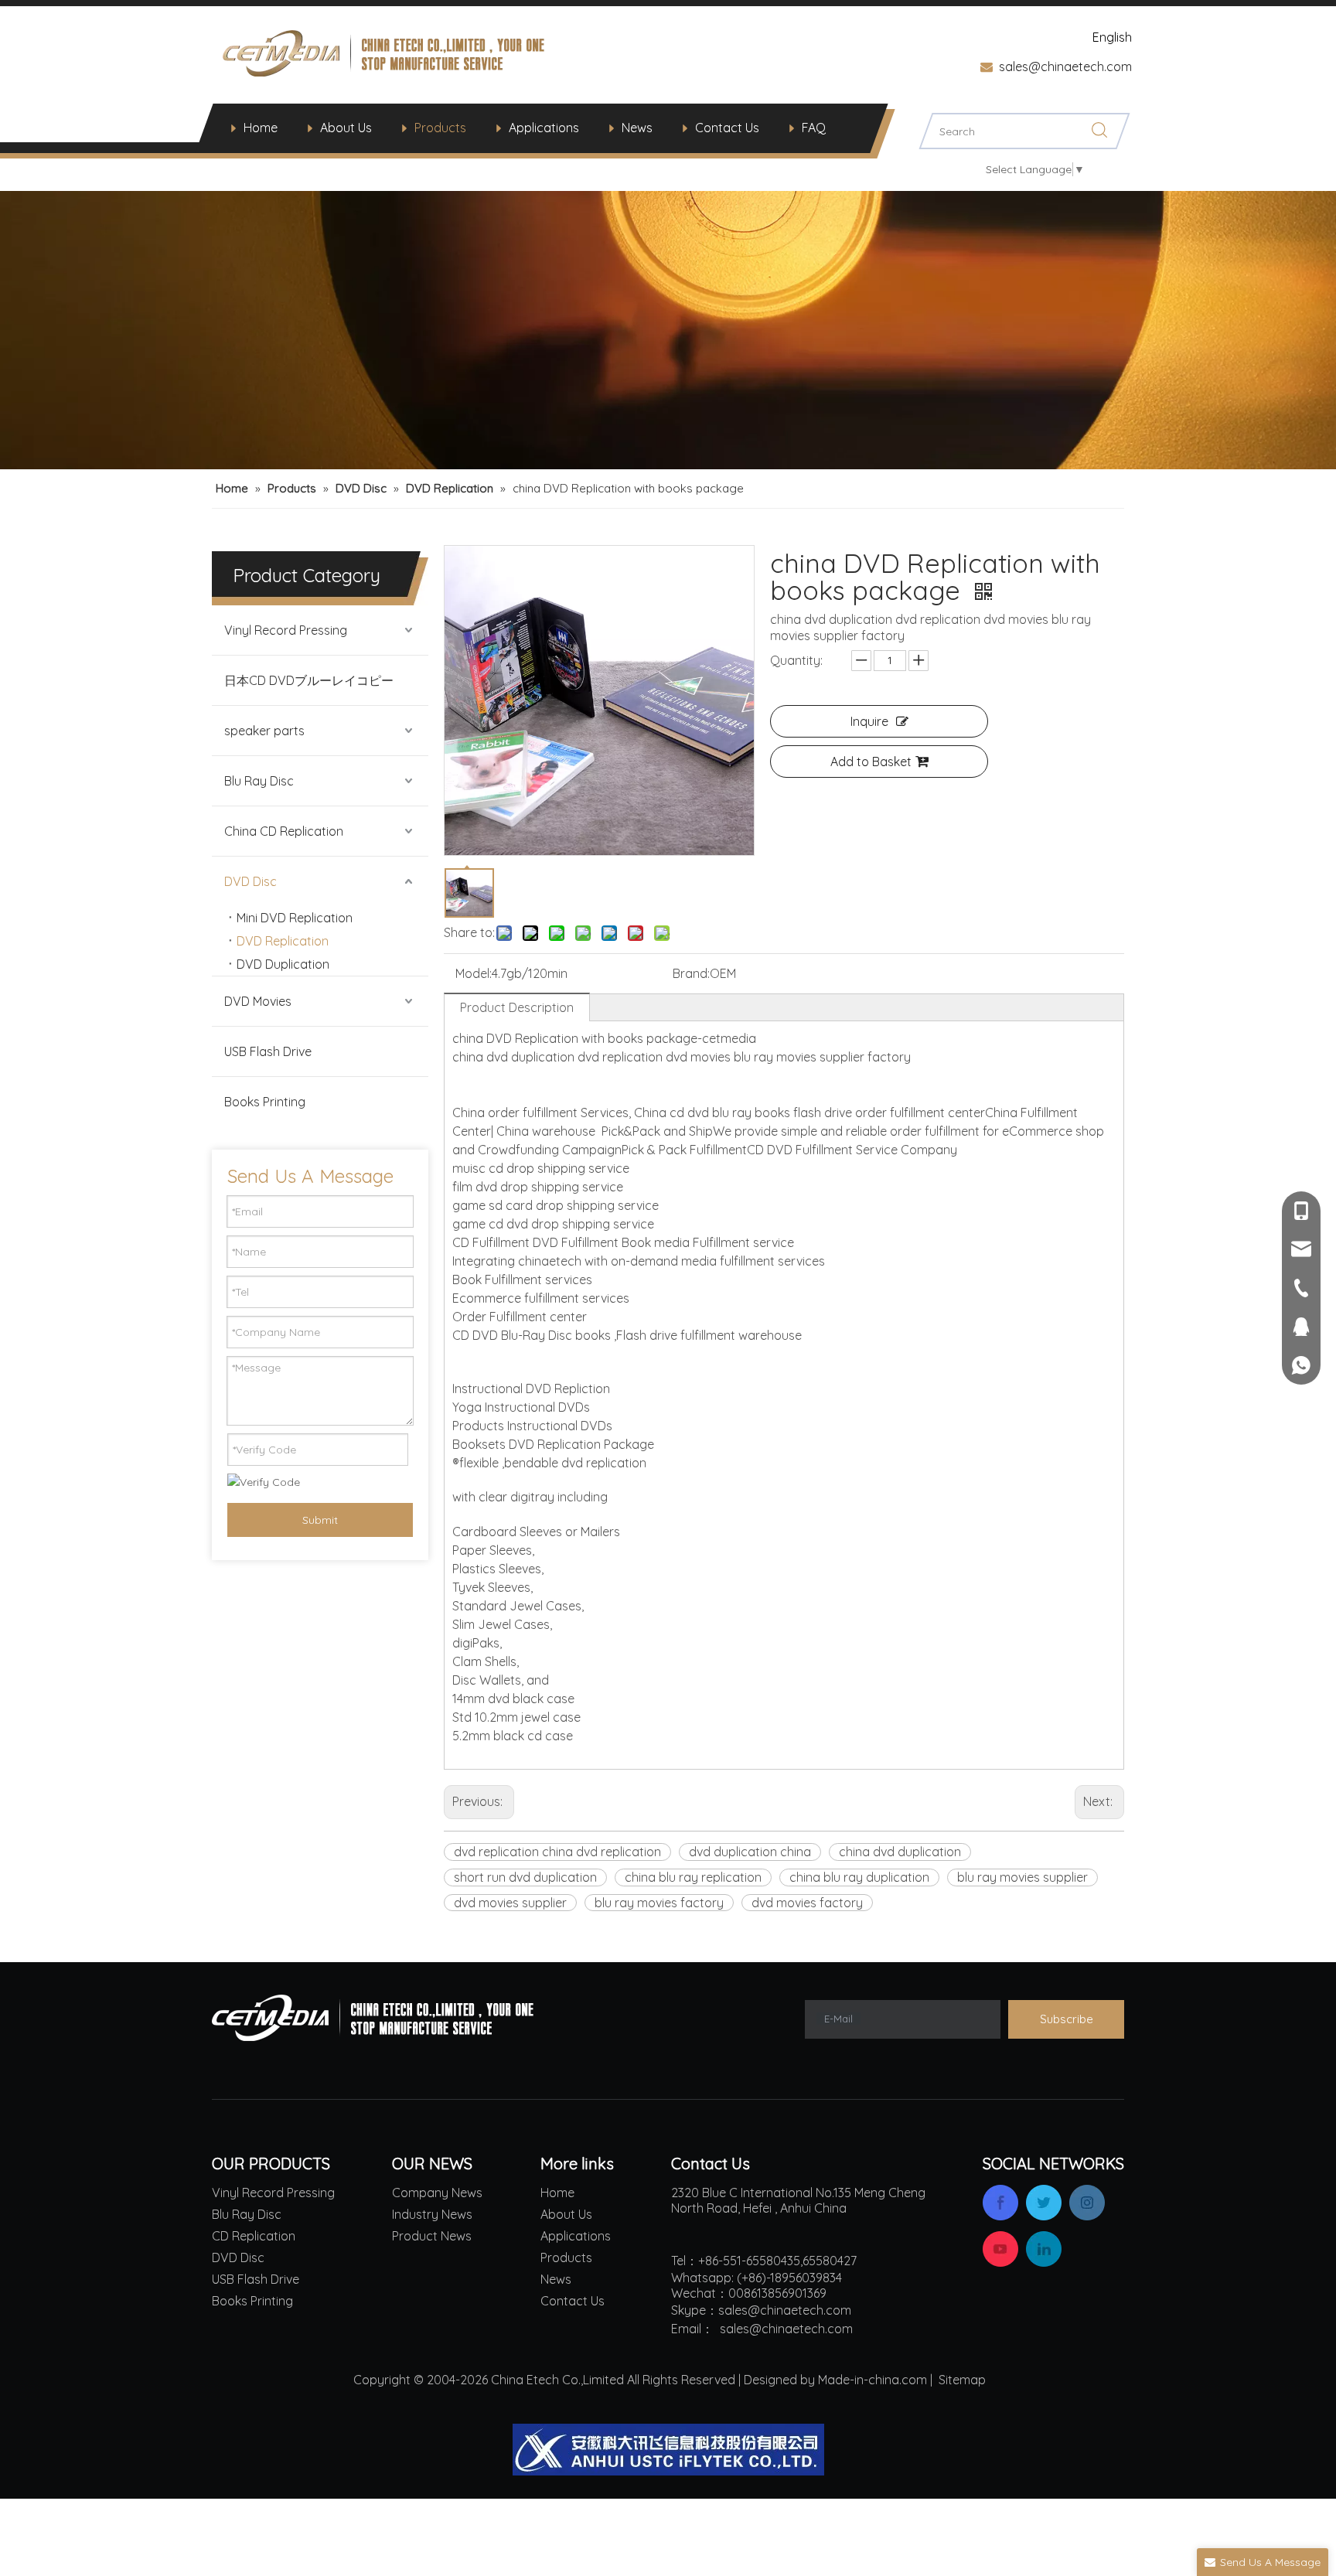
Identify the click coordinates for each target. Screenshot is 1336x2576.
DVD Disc (250, 881)
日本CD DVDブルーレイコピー (309, 680)
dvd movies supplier (510, 1903)
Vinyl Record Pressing (286, 630)
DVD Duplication (283, 964)
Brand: (691, 973)
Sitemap (962, 2380)
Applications (544, 128)
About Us (346, 128)
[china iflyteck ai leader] (668, 2450)
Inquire (869, 721)
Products (440, 128)
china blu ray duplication (859, 1877)
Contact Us (727, 128)
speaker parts (264, 731)
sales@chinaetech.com (1065, 66)
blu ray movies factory (659, 1903)
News (637, 128)
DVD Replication (283, 941)
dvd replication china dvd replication (557, 1852)
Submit (320, 1520)
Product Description (517, 1007)
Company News (437, 2193)
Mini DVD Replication (295, 918)
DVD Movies (258, 1001)
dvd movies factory (807, 1903)
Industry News (432, 2214)
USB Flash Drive (268, 1051)
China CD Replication (284, 831)
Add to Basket (871, 762)
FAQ (814, 128)
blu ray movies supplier (1022, 1877)
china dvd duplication (900, 1852)
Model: (474, 973)
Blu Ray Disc (259, 781)
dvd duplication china (750, 1852)
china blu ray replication (693, 1877)
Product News (432, 2236)
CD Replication (254, 2236)
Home (261, 128)
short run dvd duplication (525, 1877)
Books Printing (265, 1102)
